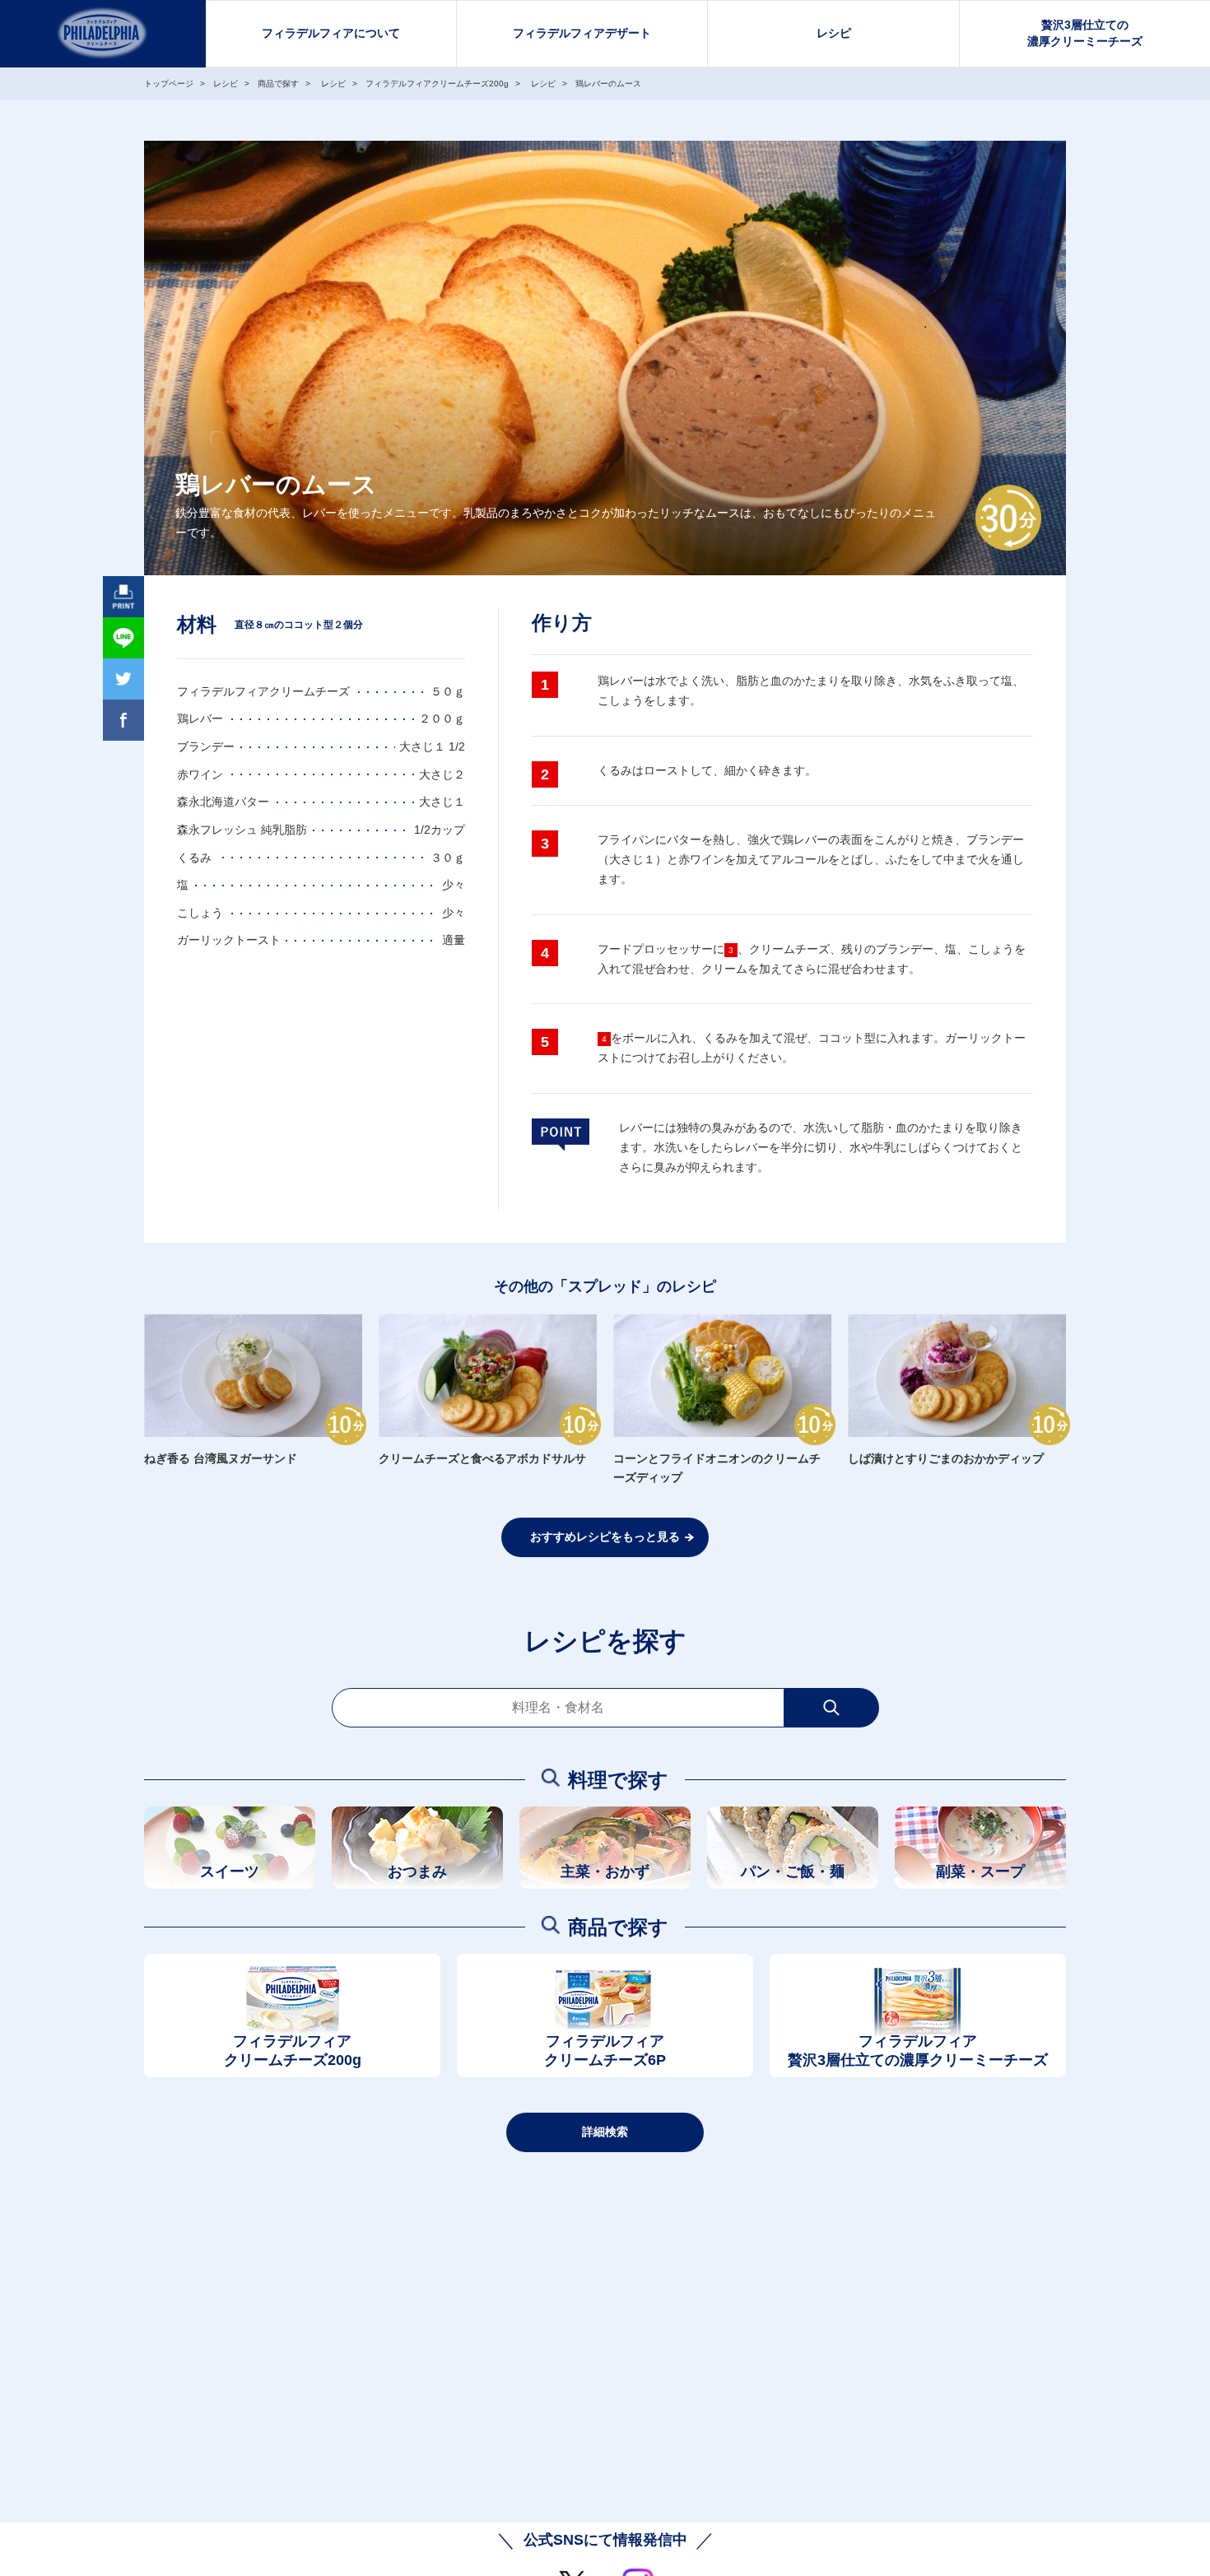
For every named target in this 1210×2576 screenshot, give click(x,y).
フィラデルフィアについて (331, 33)
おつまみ (417, 1872)
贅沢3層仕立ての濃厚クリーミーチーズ (1085, 33)
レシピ (834, 33)
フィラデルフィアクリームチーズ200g (293, 2051)
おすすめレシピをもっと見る (605, 1537)
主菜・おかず (605, 1872)
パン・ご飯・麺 (793, 1872)
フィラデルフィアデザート (582, 33)
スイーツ (230, 1872)
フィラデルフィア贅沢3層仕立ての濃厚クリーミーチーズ (918, 2051)
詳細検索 (605, 2132)
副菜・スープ (980, 1872)
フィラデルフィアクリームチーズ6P (605, 2051)
